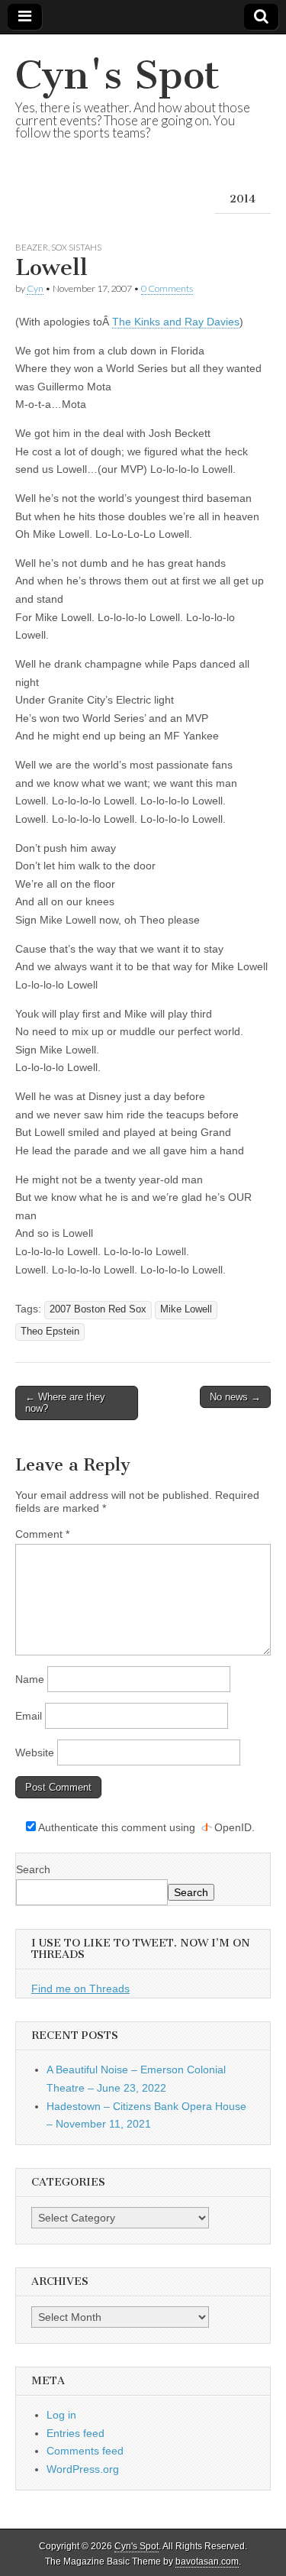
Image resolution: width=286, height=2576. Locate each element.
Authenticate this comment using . (145, 1827)
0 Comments (167, 288)
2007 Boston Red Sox (98, 1309)
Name (30, 1679)
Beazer (32, 247)
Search (33, 1869)
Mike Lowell (186, 1309)
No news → (235, 1397)
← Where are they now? (65, 1403)
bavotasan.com (207, 2561)
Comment (42, 1534)
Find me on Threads (80, 1989)
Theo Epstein (50, 1332)
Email (29, 1716)
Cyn (35, 288)
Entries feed (76, 2433)
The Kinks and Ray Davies (176, 322)
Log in (61, 2415)
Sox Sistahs (76, 247)
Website (35, 1752)
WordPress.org (83, 2469)
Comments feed (85, 2451)
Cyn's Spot (117, 75)
